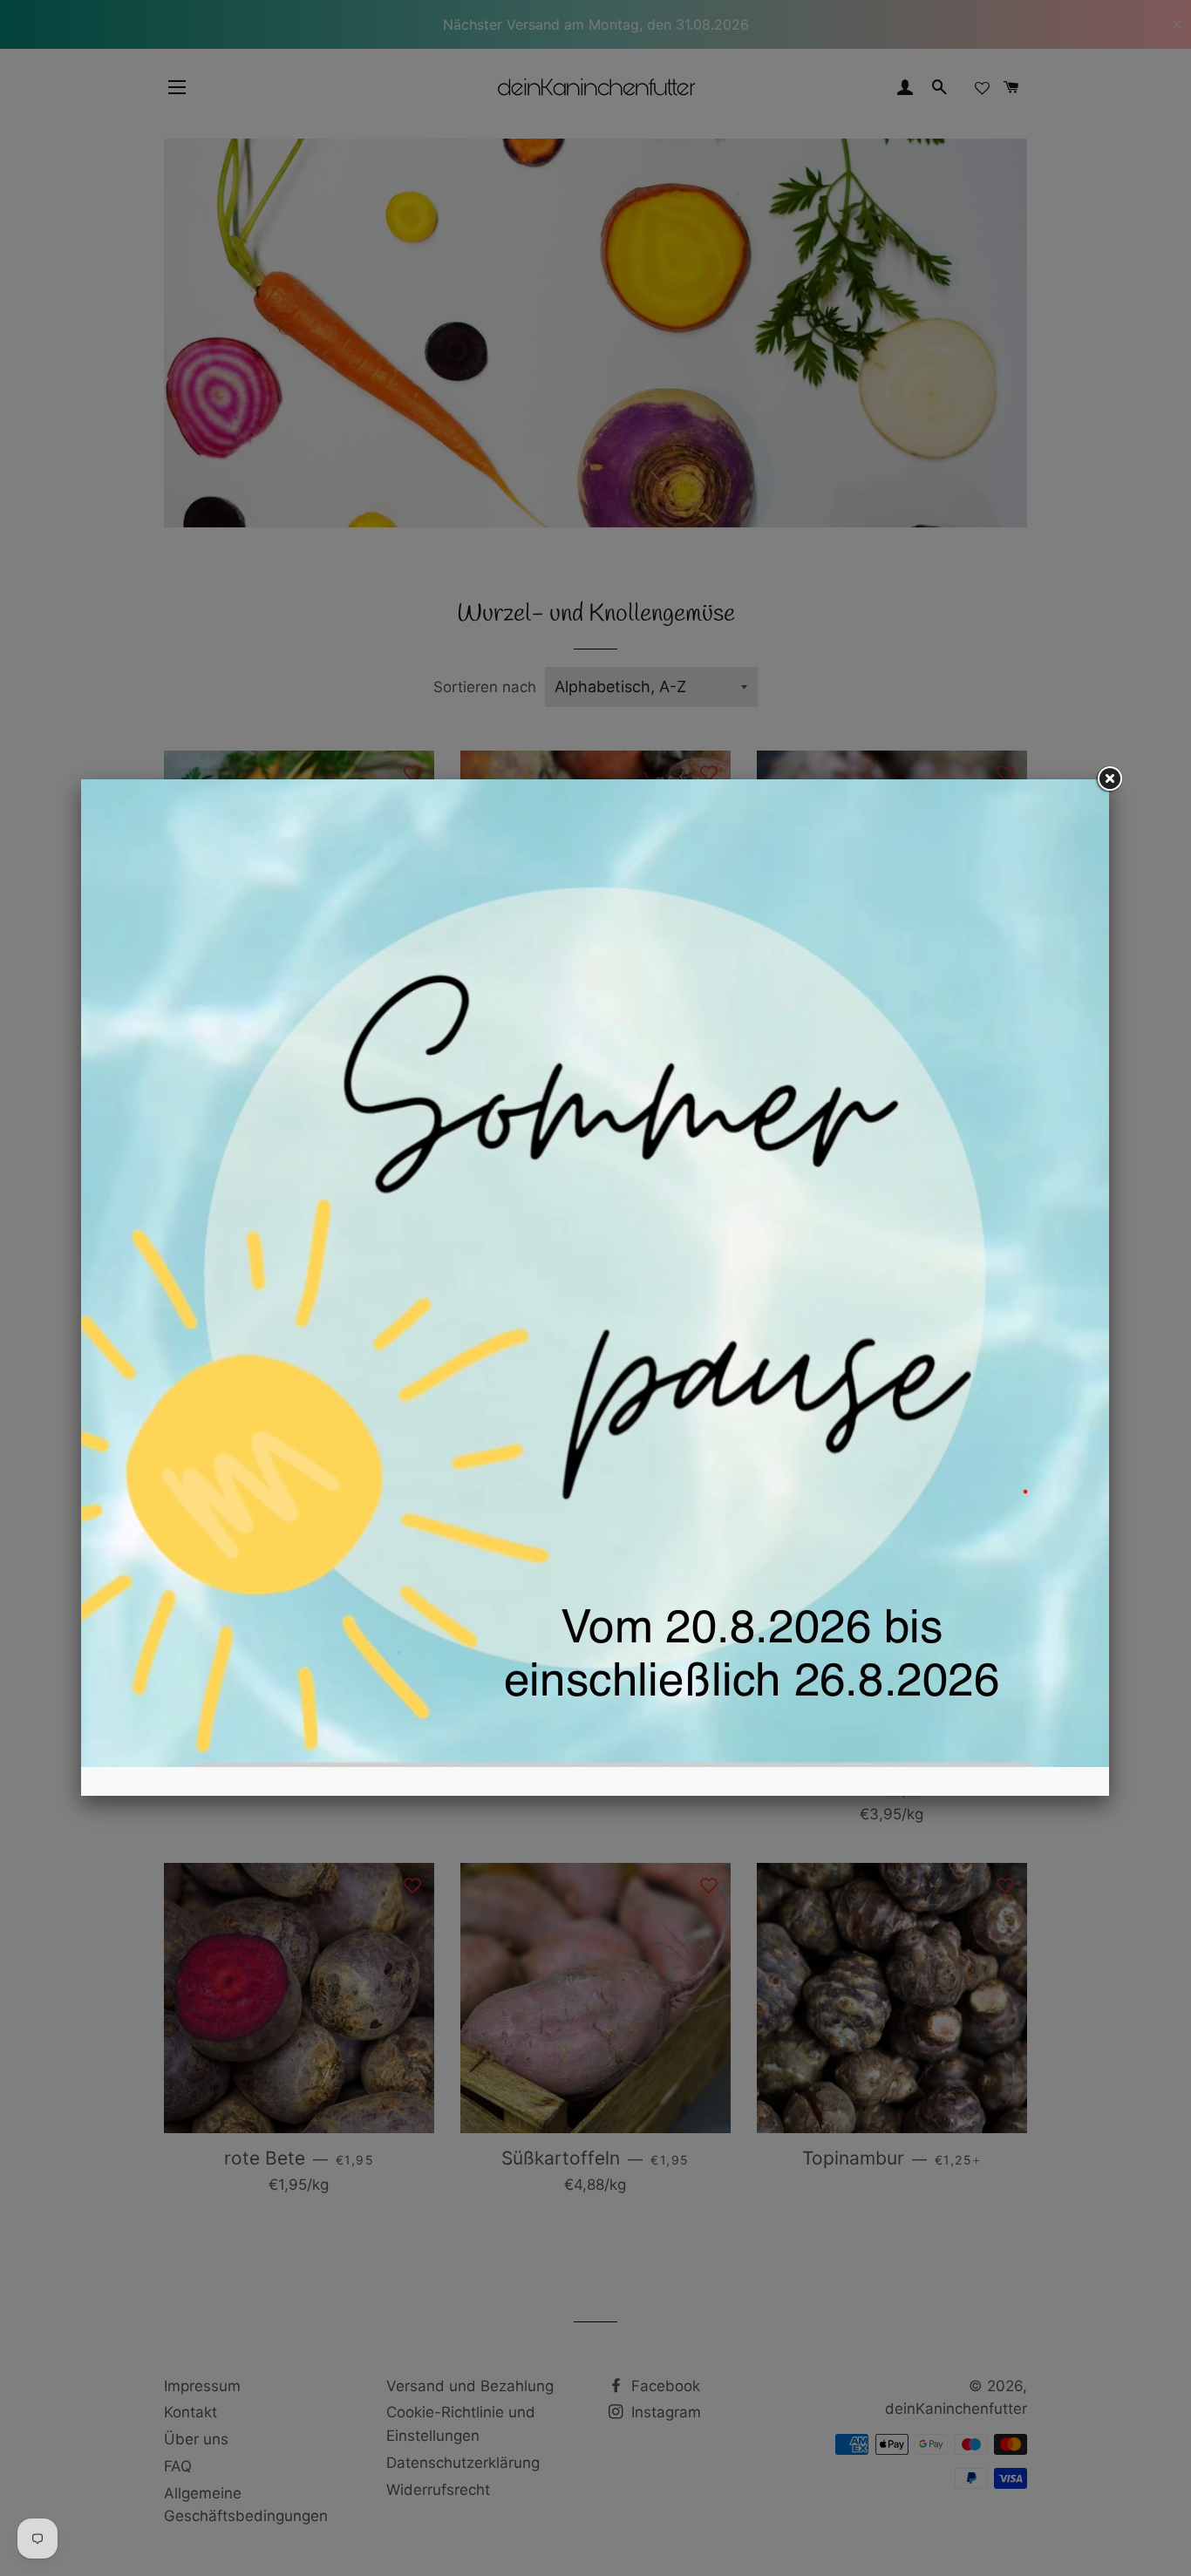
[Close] (1109, 779)
